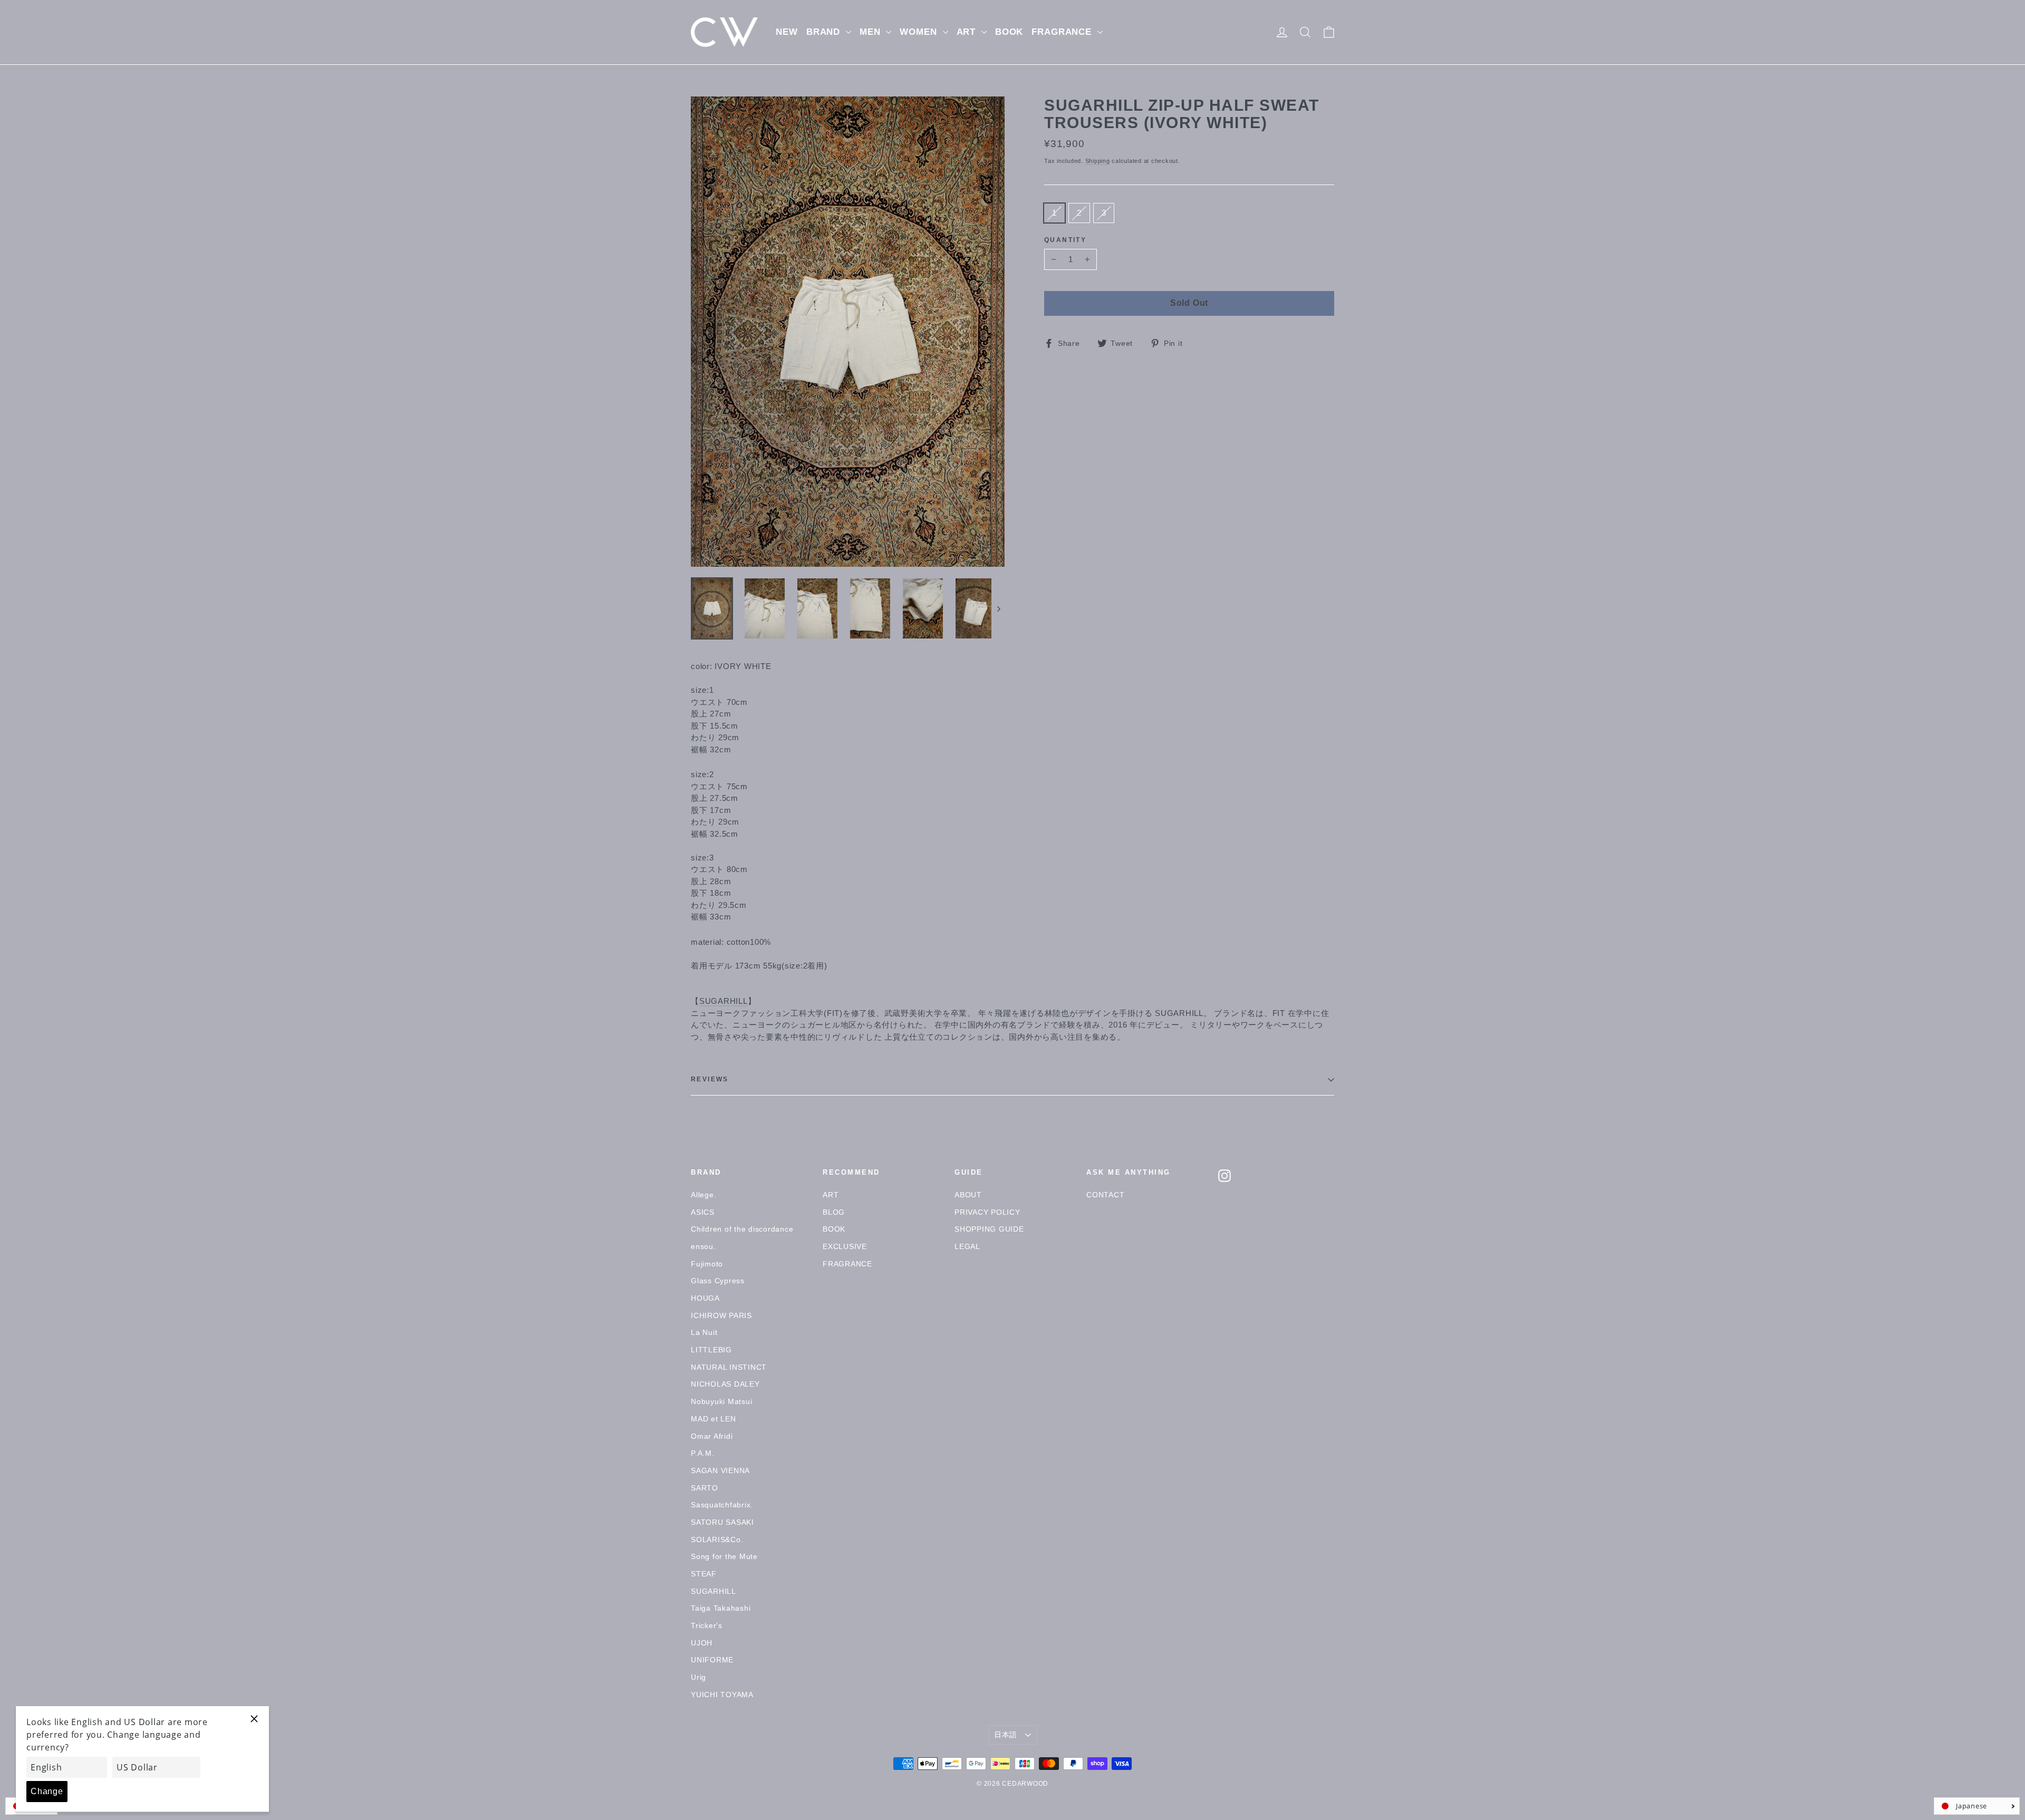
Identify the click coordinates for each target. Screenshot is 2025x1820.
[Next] (998, 608)
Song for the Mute (724, 1556)
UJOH (702, 1643)
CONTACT (1105, 1195)
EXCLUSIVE (845, 1246)
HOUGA (705, 1298)
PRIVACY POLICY (987, 1212)
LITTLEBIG (711, 1350)
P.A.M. (703, 1453)
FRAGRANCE (1063, 32)
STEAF (704, 1574)
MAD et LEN (713, 1419)
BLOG (834, 1212)
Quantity (1065, 240)
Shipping (1098, 161)
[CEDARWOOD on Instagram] (1224, 1176)
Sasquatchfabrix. (722, 1505)
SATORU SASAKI (722, 1522)
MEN (871, 32)
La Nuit (704, 1332)
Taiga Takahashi (721, 1608)
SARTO (705, 1488)
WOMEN (920, 32)
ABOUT (968, 1195)
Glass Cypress (718, 1281)
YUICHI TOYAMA (722, 1695)
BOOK (1009, 32)
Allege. (703, 1195)
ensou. (703, 1246)
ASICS (703, 1212)
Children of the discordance (742, 1229)
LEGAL (967, 1246)
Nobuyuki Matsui (721, 1401)
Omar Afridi (712, 1436)
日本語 (1006, 1735)
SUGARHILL (724, 1001)
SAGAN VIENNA (720, 1470)
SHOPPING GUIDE (989, 1229)
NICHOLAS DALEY (725, 1384)
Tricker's (707, 1625)
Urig (698, 1677)
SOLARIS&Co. (717, 1540)
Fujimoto (707, 1264)
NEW (787, 32)
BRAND (825, 32)
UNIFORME (712, 1660)
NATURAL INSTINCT (729, 1367)
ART (968, 32)
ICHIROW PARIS (721, 1315)
